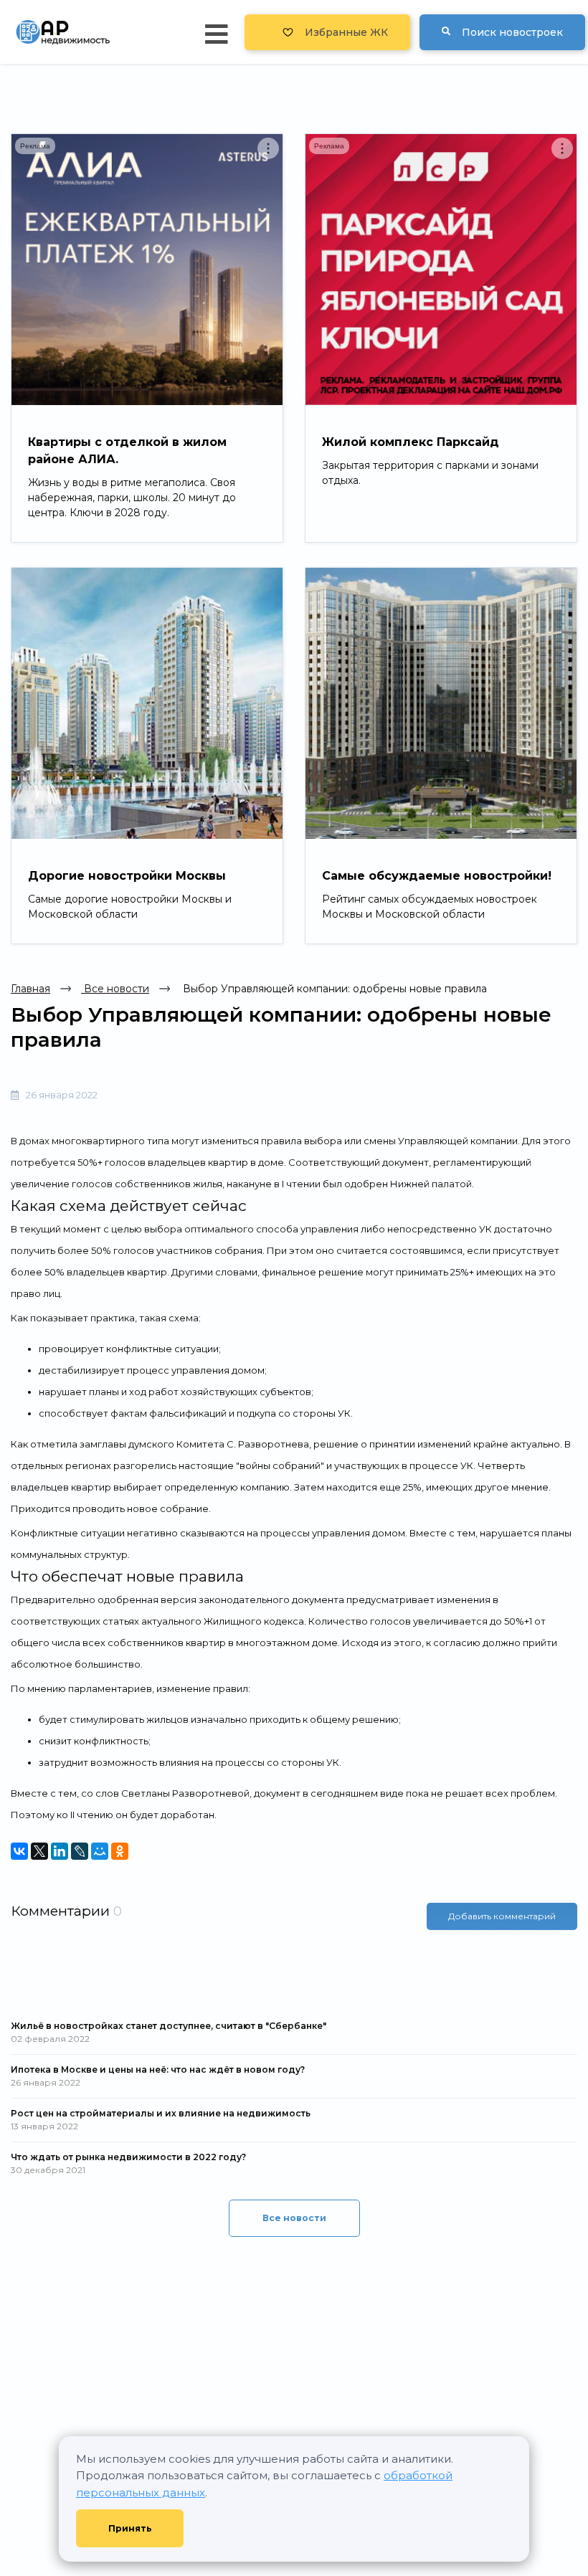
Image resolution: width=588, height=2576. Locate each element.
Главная (30, 989)
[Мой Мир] (100, 1851)
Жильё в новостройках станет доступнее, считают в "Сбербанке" (169, 2026)
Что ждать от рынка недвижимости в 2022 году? (128, 2157)
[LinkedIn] (60, 1851)
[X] (39, 1851)
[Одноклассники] (120, 1851)
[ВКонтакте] (19, 1851)
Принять (130, 2528)
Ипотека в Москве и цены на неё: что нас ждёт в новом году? (158, 2069)
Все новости (115, 989)
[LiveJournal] (80, 1851)
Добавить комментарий (502, 1916)
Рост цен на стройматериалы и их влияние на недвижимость (161, 2113)
